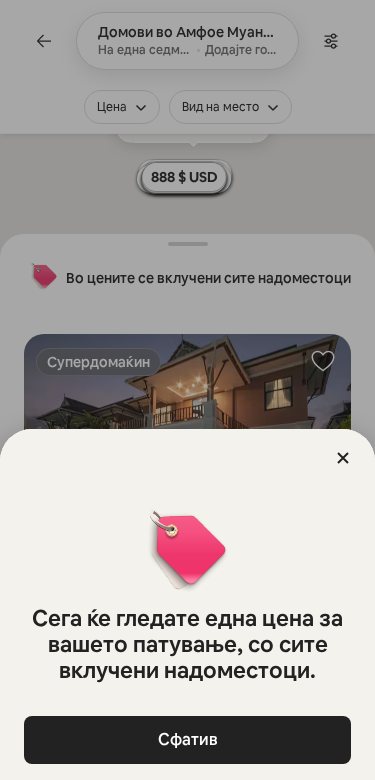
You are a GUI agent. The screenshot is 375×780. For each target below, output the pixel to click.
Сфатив (188, 739)
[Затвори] (343, 458)
